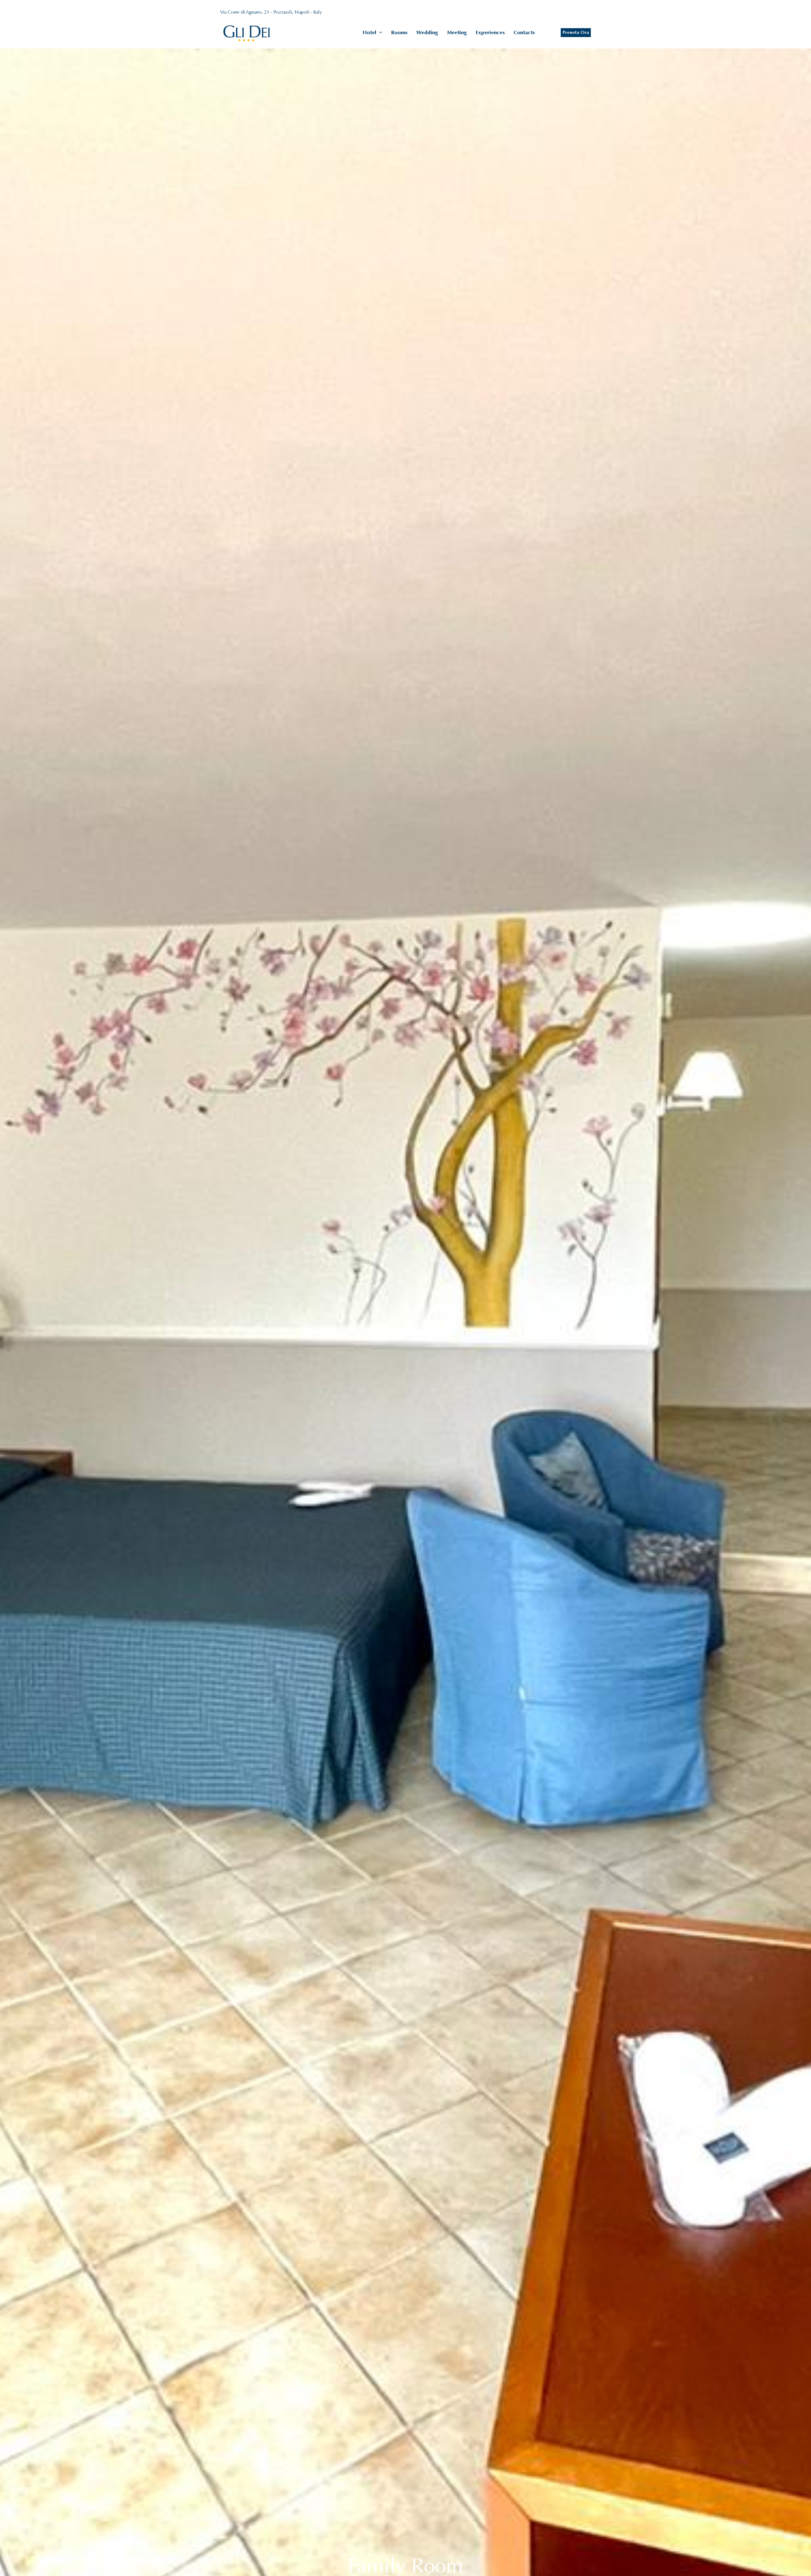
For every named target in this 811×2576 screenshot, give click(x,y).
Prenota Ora (576, 32)
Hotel (370, 32)
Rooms (399, 32)
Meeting (457, 32)
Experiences (490, 32)
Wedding (427, 32)
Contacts (524, 32)
